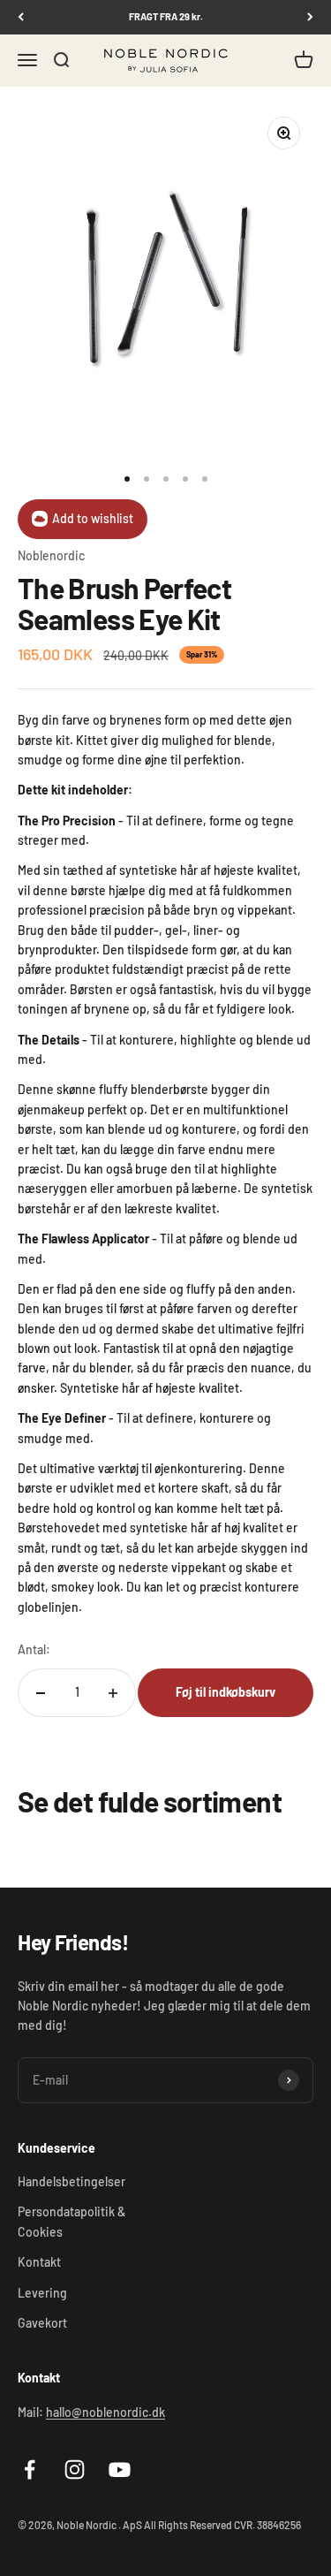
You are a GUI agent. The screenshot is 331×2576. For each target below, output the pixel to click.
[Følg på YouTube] (120, 2470)
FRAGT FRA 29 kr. (166, 16)
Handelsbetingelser (71, 2181)
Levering (42, 2293)
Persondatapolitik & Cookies (71, 2221)
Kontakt (39, 2262)
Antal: (34, 1649)
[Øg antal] (113, 1693)
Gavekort (42, 2323)
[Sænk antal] (41, 1693)
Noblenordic (51, 555)
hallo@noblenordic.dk (105, 2412)
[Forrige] (21, 17)
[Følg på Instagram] (75, 2470)
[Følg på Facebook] (30, 2470)
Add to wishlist (93, 518)
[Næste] (310, 17)
